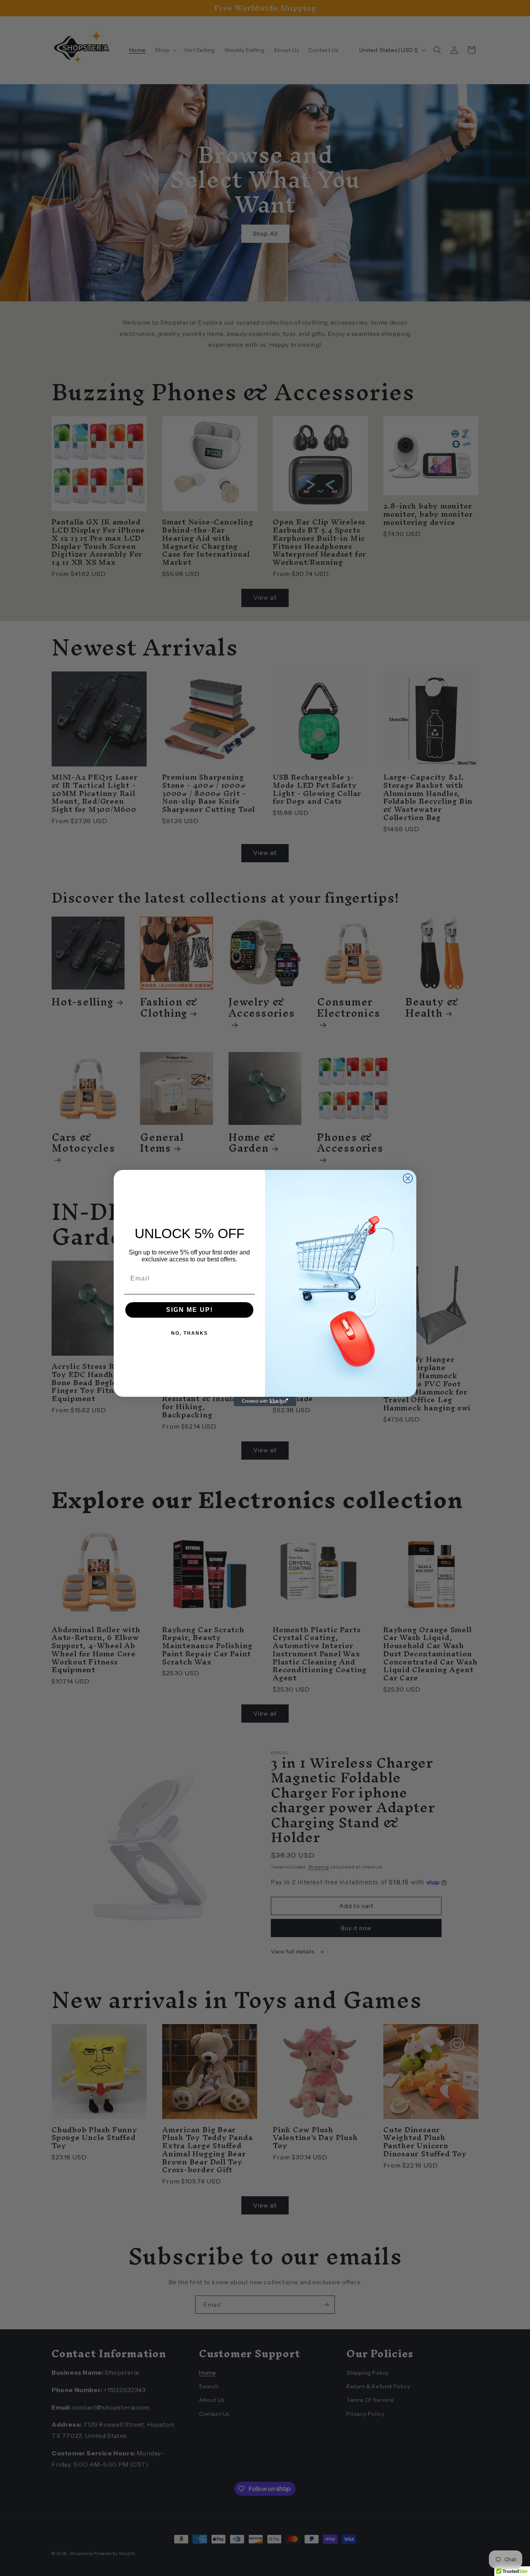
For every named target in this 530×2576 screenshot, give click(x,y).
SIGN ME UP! (190, 1310)
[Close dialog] (408, 1178)
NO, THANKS (190, 1333)
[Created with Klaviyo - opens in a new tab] (265, 1401)
